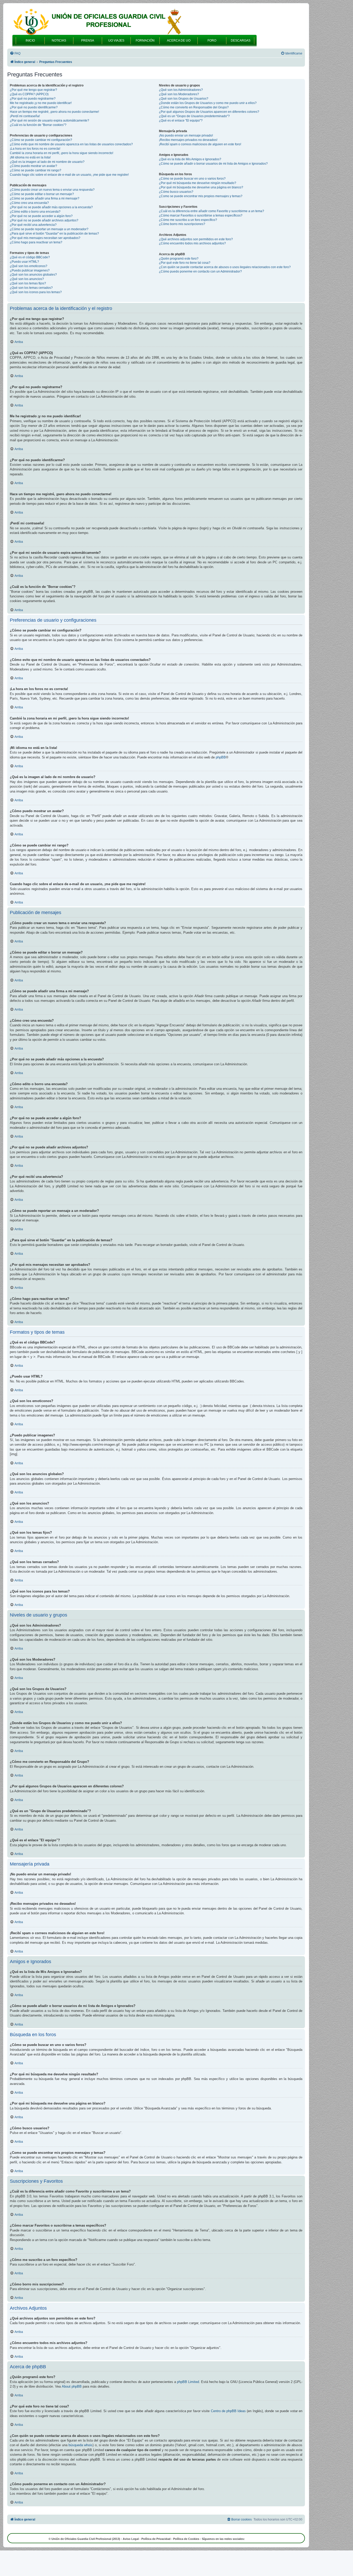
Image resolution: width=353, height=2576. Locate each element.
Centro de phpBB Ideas (228, 2411)
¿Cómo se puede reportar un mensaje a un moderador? (49, 229)
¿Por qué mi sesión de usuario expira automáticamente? (49, 121)
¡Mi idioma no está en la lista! (30, 157)
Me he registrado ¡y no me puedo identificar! (41, 103)
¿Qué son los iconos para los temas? (36, 292)
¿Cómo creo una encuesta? (29, 203)
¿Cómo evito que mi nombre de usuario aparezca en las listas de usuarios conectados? (71, 144)
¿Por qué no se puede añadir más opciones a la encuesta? (51, 207)
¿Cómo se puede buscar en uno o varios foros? (192, 179)
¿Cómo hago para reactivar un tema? (36, 242)
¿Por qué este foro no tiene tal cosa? (185, 263)
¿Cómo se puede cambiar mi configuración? (41, 140)
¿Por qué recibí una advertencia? (33, 225)
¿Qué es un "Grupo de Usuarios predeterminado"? (194, 116)
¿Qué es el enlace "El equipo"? (181, 121)
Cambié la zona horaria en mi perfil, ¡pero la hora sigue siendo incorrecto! (62, 153)
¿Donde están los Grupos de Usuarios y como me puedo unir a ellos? (208, 103)
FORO (212, 41)
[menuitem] (15, 54)
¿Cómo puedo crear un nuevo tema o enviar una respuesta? (52, 190)
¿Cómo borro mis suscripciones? (182, 224)
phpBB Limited (188, 2382)
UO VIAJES (116, 41)
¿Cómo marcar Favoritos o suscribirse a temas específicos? (201, 215)
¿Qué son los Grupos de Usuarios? (184, 99)
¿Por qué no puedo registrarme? (33, 99)
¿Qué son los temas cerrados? (31, 288)
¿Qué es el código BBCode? (30, 257)
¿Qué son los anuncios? (27, 279)
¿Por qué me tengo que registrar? (33, 90)
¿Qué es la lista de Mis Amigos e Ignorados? (190, 159)
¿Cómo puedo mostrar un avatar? (33, 166)
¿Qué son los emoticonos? (29, 266)
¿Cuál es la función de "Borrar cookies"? (38, 125)
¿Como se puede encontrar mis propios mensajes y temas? (201, 196)
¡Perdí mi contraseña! (25, 116)
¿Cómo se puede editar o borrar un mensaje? (42, 194)
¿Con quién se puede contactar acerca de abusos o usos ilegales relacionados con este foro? (225, 267)
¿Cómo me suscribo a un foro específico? (188, 220)
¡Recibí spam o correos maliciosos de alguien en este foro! (200, 144)
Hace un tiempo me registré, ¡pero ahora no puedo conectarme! (54, 112)
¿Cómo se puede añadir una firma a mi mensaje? (45, 198)
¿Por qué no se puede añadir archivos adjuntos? (44, 220)
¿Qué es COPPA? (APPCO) (29, 94)
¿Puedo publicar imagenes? (30, 270)
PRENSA (88, 41)
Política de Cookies (186, 2539)
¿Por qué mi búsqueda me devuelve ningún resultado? (198, 183)
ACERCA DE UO (179, 41)
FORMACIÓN (145, 41)
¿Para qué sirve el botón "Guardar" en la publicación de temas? (54, 234)
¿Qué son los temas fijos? (28, 283)
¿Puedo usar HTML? (24, 262)
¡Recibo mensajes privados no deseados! (188, 140)
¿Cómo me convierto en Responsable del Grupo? (194, 107)
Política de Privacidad (156, 2539)
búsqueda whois (80, 2445)
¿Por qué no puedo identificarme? (34, 107)
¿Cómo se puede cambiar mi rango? (36, 170)
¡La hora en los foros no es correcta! (35, 149)
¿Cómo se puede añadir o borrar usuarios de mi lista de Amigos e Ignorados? (213, 164)
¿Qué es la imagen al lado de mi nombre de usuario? (47, 162)
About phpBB (72, 2386)
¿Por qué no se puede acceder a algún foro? (41, 216)
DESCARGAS (241, 41)
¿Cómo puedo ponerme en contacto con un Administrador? (200, 271)
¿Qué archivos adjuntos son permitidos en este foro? (196, 239)
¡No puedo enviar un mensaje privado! (186, 135)
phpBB (221, 757)
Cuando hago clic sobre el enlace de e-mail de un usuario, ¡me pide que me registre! (69, 175)
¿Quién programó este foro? (179, 259)
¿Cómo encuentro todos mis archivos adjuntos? (192, 243)
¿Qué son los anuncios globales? (33, 275)
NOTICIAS (59, 41)
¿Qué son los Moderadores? (179, 94)
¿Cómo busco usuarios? (176, 192)
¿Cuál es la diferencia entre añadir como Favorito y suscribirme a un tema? (212, 211)
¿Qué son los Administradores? (181, 90)
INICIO (30, 41)
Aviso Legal (131, 2539)
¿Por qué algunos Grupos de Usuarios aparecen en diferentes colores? (209, 112)
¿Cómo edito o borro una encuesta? (35, 212)
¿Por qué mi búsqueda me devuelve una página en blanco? (201, 187)
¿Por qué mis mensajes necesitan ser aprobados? (45, 238)
